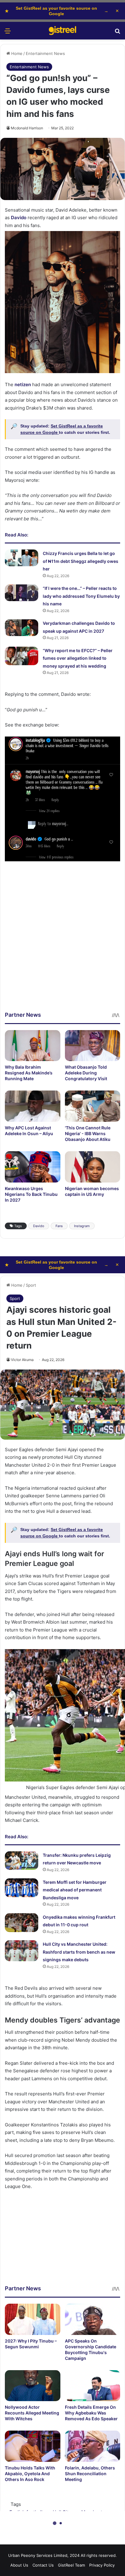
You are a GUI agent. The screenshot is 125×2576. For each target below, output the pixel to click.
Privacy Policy (102, 2565)
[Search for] (117, 33)
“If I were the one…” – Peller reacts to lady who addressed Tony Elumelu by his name (81, 596)
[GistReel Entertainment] (62, 31)
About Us (19, 2565)
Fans (59, 1226)
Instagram (82, 1226)
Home (16, 53)
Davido (39, 1226)
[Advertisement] (62, 948)
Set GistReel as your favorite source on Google (57, 11)
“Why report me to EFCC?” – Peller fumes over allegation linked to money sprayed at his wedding (78, 658)
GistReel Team (71, 2565)
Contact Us (43, 2565)
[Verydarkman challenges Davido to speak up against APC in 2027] (22, 628)
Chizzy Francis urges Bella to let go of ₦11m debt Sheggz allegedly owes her (81, 561)
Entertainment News (45, 53)
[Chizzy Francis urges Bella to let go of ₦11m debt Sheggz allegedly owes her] (22, 558)
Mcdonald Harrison (27, 128)
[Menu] (8, 33)
